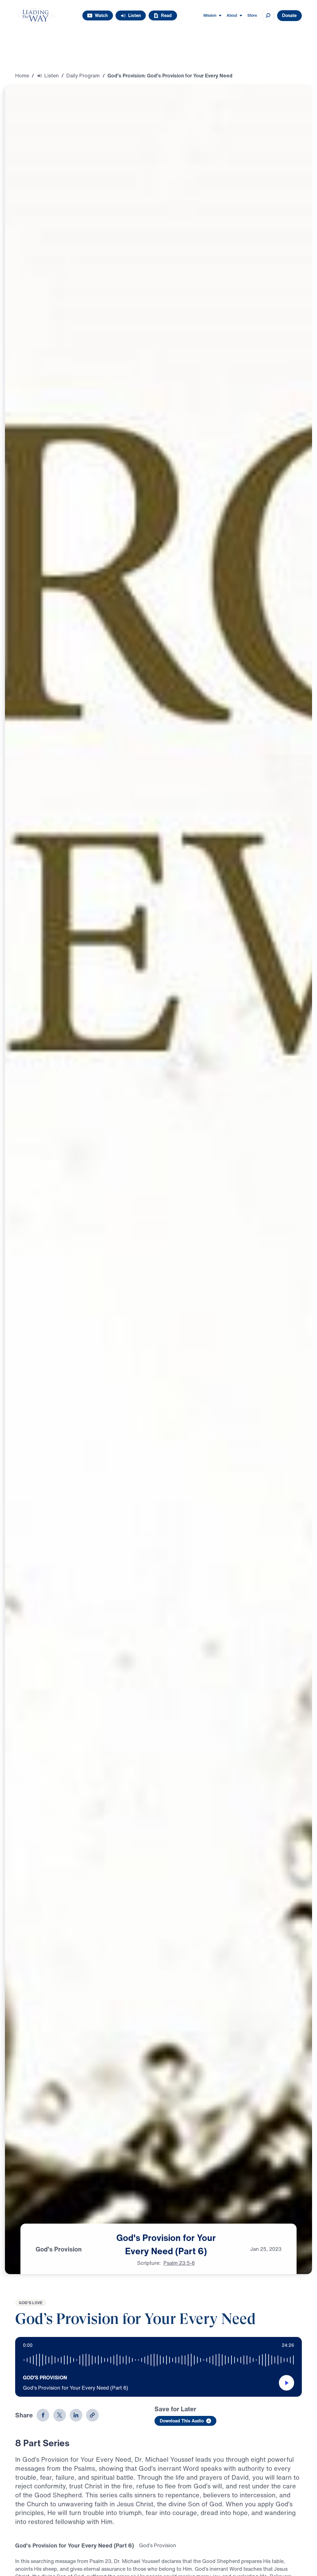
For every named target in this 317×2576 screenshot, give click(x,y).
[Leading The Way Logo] (35, 16)
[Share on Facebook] (43, 2415)
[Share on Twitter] (60, 2415)
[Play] (287, 2383)
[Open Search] (268, 16)
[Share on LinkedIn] (76, 2415)
